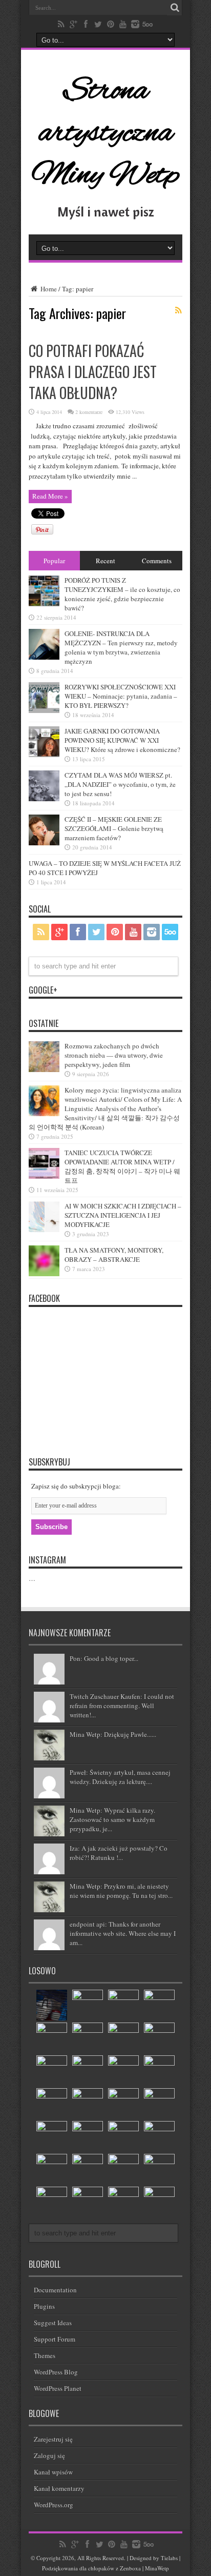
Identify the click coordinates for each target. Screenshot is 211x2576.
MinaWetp (157, 2568)
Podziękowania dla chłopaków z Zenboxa (91, 2568)
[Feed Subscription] (178, 310)
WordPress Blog (56, 2372)
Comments (157, 561)
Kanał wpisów (53, 2472)
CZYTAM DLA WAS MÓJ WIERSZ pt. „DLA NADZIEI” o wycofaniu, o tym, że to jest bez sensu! (120, 784)
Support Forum (55, 2339)
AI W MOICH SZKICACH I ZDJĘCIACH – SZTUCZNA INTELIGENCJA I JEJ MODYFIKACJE (123, 1215)
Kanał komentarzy (59, 2488)
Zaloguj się (49, 2455)
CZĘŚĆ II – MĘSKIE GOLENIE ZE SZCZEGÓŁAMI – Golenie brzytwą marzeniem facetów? (114, 828)
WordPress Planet (58, 2388)
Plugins (44, 2306)
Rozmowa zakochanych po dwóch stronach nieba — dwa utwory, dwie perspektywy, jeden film (114, 1055)
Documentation (55, 2290)
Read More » (50, 496)
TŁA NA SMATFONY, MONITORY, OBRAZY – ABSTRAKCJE (114, 1255)
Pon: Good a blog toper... (104, 1658)
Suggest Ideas (53, 2323)
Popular (54, 561)
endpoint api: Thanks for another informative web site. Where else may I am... (123, 1933)
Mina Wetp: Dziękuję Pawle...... (113, 1734)
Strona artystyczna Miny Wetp (105, 133)
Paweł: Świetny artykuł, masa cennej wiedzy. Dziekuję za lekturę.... (120, 1777)
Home (48, 289)
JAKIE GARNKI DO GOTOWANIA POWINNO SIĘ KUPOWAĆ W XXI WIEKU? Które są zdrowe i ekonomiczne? (122, 740)
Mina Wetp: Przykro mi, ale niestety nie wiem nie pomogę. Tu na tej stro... (121, 1891)
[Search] (175, 8)
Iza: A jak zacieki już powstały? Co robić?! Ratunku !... (119, 1853)
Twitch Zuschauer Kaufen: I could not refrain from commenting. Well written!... (122, 1706)
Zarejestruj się (53, 2439)
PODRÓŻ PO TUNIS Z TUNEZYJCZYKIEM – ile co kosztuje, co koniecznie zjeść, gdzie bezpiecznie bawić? (122, 594)
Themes (45, 2355)
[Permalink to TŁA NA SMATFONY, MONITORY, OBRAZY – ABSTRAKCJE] (44, 1274)
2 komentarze (89, 412)
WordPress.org (54, 2505)
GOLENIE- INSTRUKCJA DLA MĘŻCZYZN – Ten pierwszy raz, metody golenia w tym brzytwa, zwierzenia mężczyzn (121, 647)
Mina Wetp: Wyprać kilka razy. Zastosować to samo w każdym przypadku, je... (112, 1819)
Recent (105, 561)
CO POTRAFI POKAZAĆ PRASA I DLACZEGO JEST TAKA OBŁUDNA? (93, 372)
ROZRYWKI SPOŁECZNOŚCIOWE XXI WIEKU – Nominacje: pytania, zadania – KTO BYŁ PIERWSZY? (121, 696)
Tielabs (169, 2558)
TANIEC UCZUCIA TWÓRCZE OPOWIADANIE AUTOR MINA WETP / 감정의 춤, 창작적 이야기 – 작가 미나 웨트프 (122, 1166)
